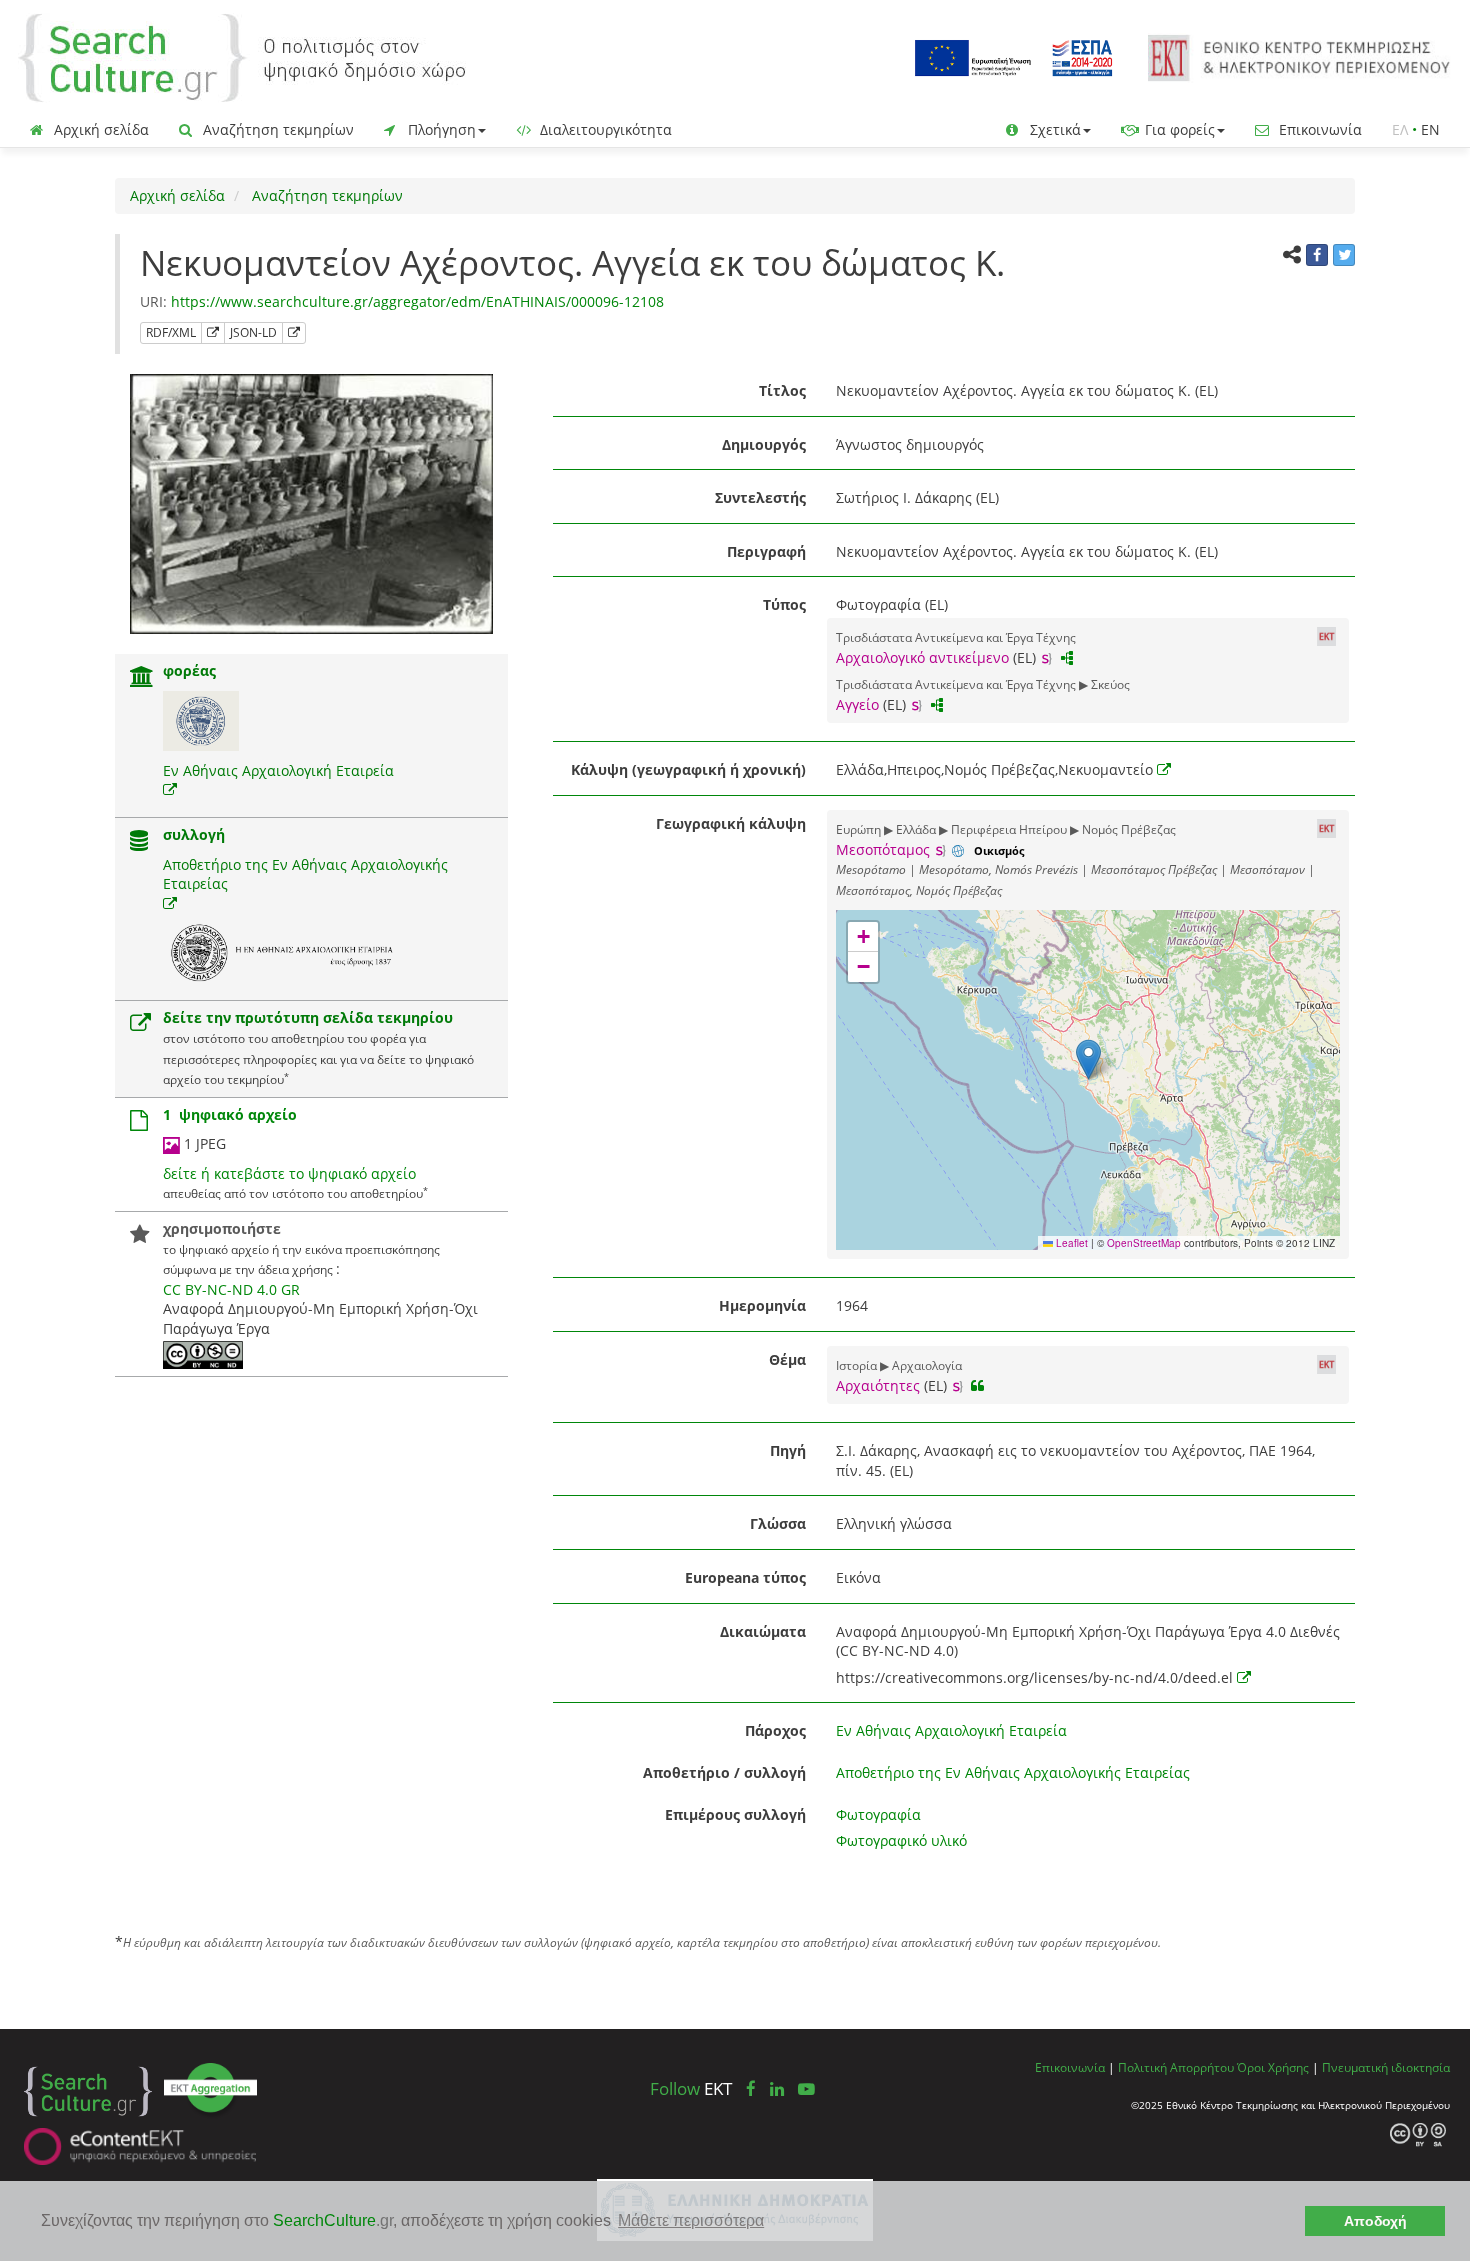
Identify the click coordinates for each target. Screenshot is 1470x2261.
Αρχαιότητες (878, 1385)
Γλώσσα (778, 1523)
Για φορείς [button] (1178, 129)
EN (1430, 129)
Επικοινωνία (1318, 129)
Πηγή (788, 1450)
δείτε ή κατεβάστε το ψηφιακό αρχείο (289, 1173)
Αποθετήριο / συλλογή (724, 1772)
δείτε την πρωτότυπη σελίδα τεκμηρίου (308, 1017)
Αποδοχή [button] (1375, 2221)
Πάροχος (775, 1730)
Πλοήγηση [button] (440, 129)
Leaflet (1070, 1243)
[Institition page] (142, 678)
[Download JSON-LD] (294, 333)
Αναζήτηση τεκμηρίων (276, 129)
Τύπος (784, 604)
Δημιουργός (764, 444)
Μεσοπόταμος (883, 849)
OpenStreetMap (1144, 1243)
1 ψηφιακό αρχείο (230, 1114)
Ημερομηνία (762, 1305)
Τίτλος (782, 390)
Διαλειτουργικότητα (604, 129)
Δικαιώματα (763, 1631)
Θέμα (787, 1359)
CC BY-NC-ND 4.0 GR (231, 1289)
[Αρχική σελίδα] (242, 56)
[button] (1088, 1059)
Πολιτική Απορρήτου (1176, 2067)
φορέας (189, 670)
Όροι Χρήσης (1273, 2067)
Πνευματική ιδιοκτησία (1386, 2067)
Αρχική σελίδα (99, 129)
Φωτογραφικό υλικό (901, 1840)
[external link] (170, 789)
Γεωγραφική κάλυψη (731, 823)
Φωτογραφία (878, 1814)
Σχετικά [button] (1053, 129)
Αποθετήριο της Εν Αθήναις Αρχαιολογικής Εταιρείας (1013, 1772)
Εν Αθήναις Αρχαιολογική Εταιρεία (278, 770)
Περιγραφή (766, 551)
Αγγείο (857, 704)
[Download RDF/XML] (213, 333)
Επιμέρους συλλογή (735, 1814)
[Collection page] (139, 842)
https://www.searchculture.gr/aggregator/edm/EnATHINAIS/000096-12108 (417, 301)
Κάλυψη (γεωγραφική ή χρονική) (688, 769)
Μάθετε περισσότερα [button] (691, 2220)
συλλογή (194, 834)
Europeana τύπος (745, 1577)
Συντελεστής (760, 497)
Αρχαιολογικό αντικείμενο (922, 657)
